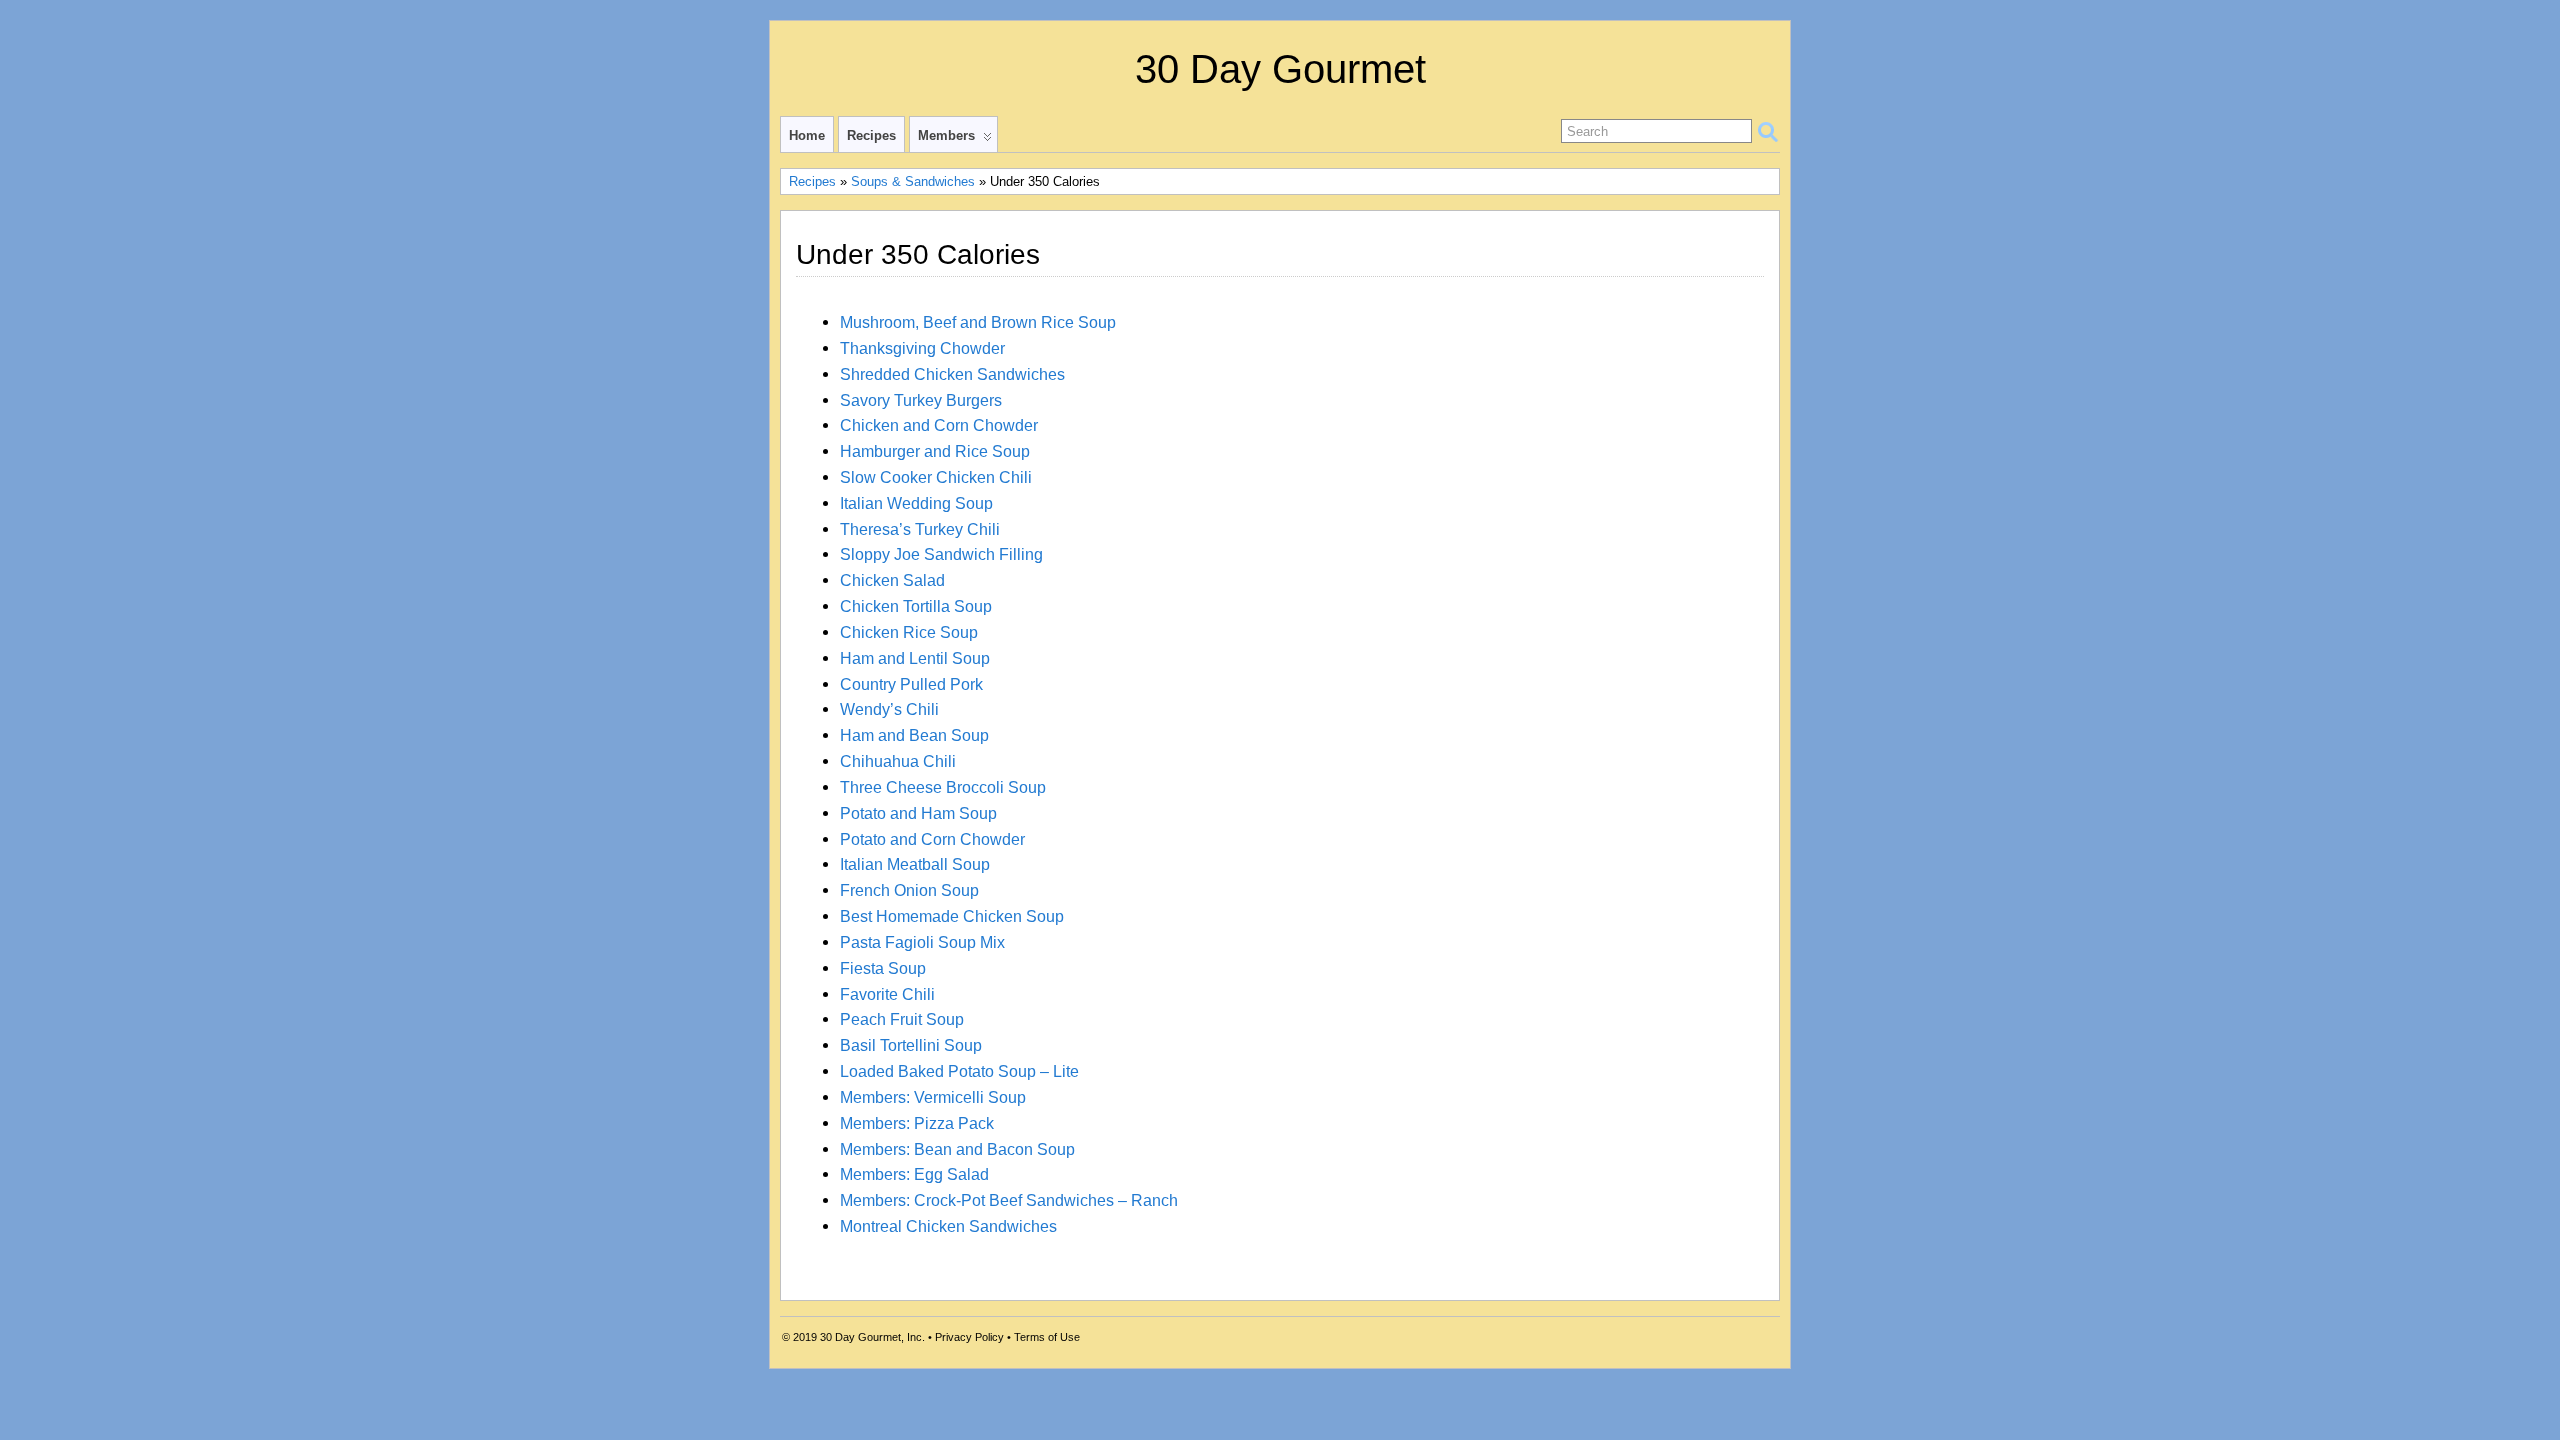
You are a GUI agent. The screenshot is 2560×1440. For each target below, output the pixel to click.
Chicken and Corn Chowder (939, 425)
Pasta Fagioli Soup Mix (922, 942)
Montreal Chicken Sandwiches (948, 1226)
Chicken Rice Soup (909, 632)
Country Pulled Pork (911, 684)
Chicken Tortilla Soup (916, 606)
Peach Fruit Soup (902, 1019)
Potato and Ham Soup (918, 813)
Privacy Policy (969, 1337)
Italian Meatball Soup (915, 864)
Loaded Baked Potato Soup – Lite (959, 1071)
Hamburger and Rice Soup (935, 451)
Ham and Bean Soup (914, 735)
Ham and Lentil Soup (915, 658)
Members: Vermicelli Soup (933, 1097)
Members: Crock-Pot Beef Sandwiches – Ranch (1009, 1200)
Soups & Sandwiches (913, 181)
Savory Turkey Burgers (921, 400)
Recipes (871, 135)
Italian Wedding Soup (916, 503)
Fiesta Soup (883, 968)
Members (946, 135)
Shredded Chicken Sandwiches (952, 374)
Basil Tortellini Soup (911, 1045)
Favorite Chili (887, 994)
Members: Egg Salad (914, 1174)
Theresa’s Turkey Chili (920, 529)
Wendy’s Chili (889, 709)
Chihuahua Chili (898, 761)
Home (807, 135)
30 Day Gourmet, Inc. (872, 1337)
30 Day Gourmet (1280, 69)
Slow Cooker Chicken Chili (936, 477)
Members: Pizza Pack (917, 1123)
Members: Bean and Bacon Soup (957, 1149)
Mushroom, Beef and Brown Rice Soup (978, 322)
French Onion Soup (909, 890)
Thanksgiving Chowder (922, 348)
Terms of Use (1047, 1337)
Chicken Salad (892, 580)
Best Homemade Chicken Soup (952, 916)
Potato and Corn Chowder (932, 839)
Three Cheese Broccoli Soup (943, 787)
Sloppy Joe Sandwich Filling (941, 554)
